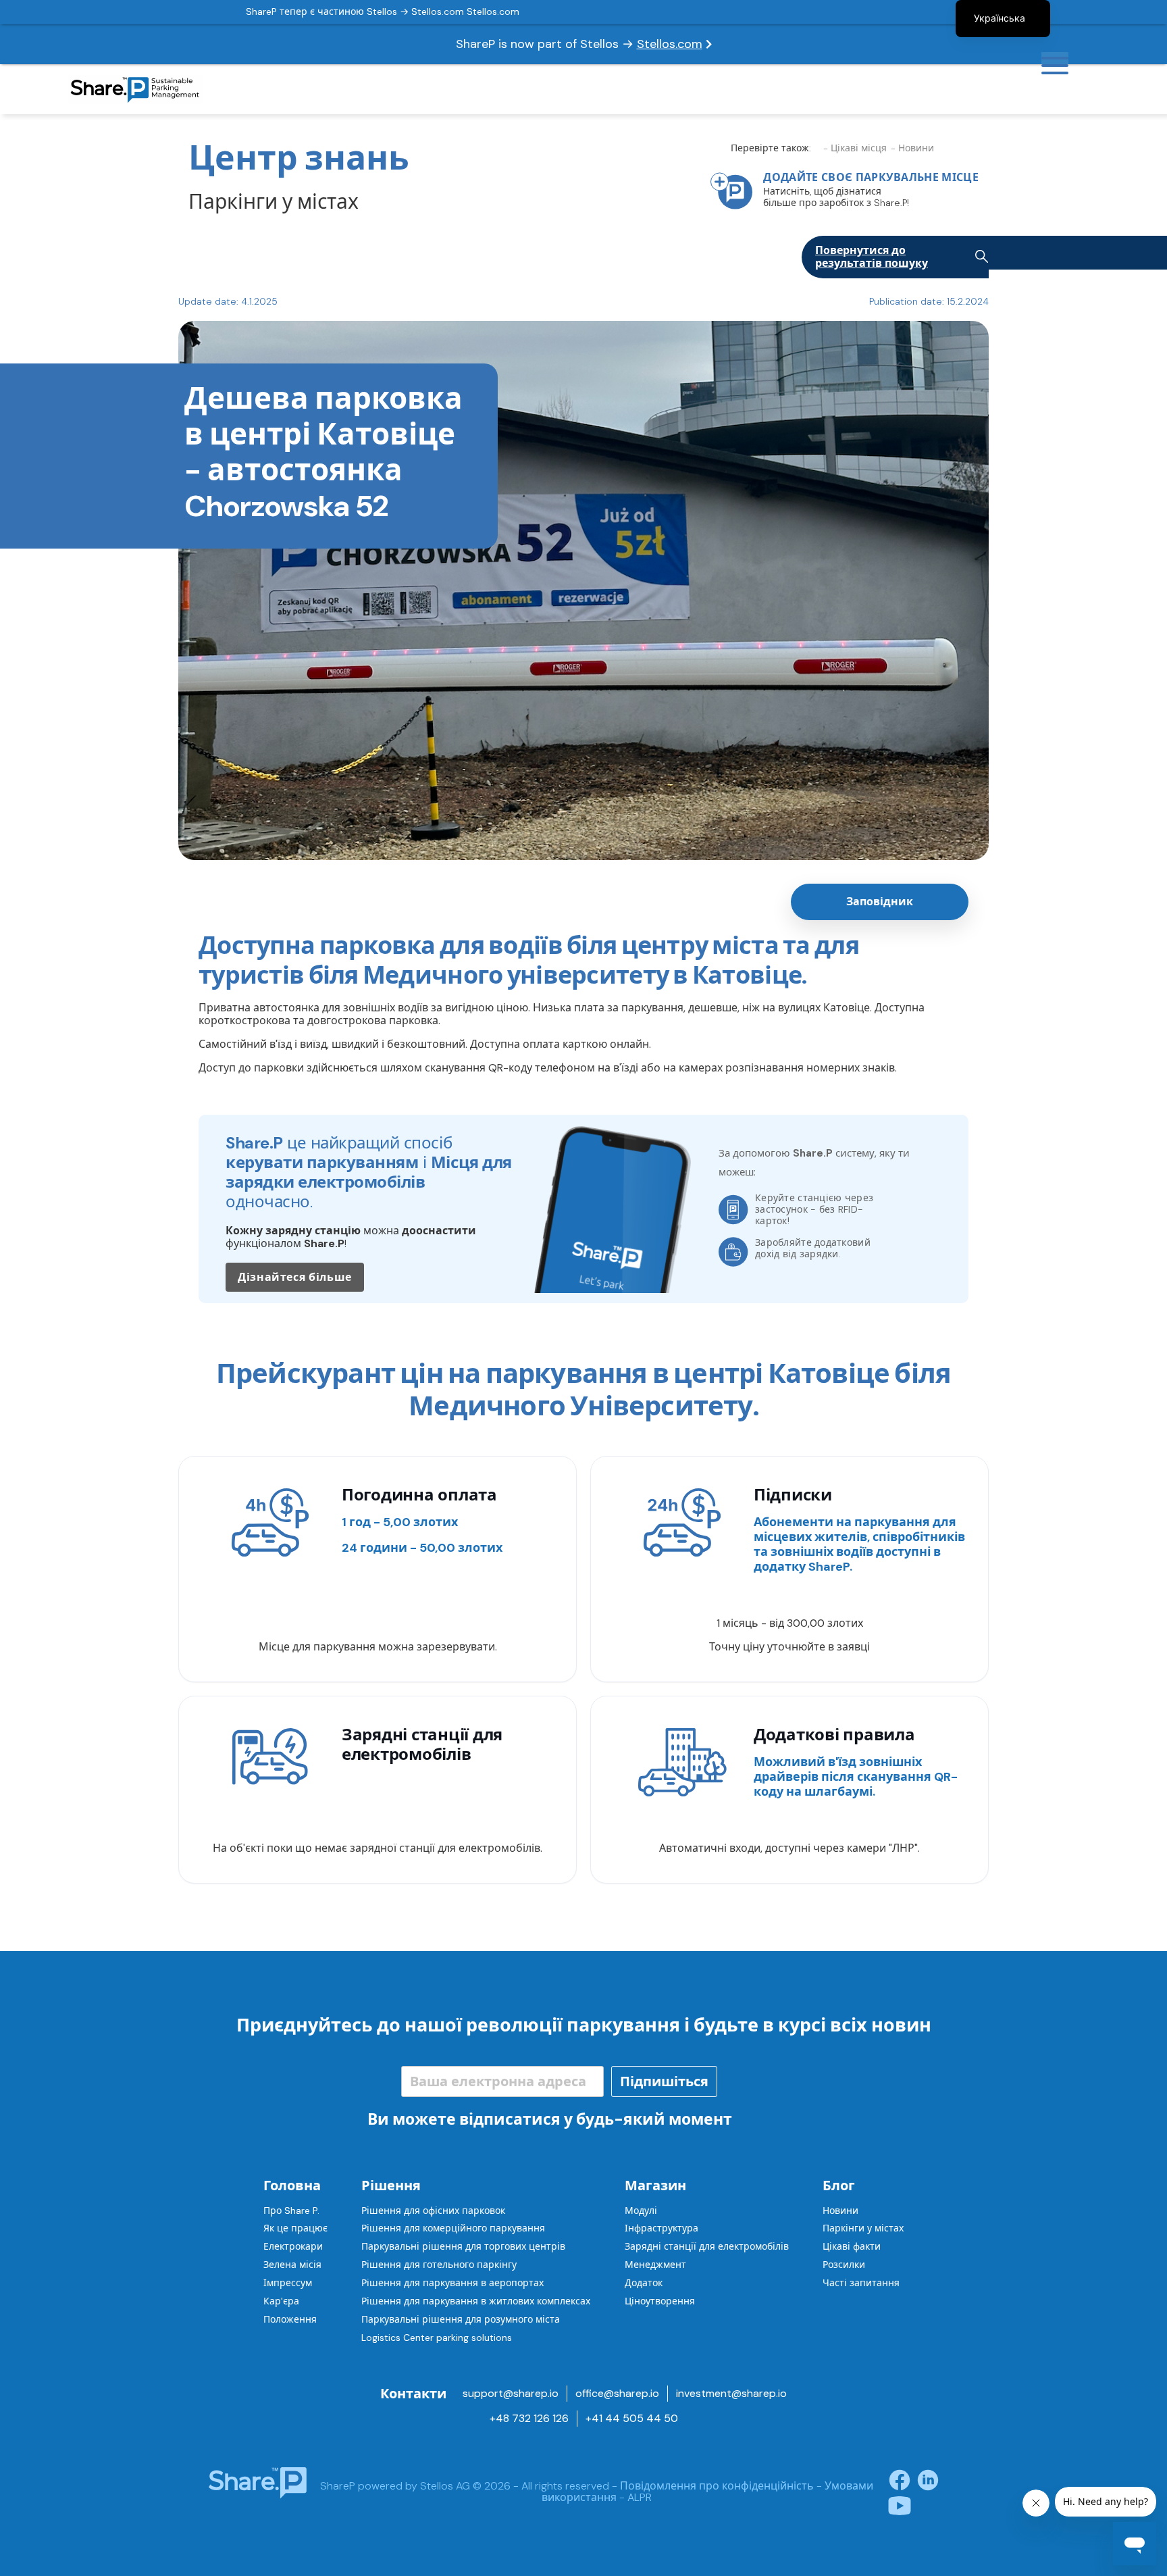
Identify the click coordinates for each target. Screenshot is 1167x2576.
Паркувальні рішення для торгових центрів (463, 2246)
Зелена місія (292, 2265)
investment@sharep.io (731, 2393)
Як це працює (295, 2228)
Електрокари (293, 2246)
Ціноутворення (660, 2301)
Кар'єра (281, 2301)
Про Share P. (291, 2211)
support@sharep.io (511, 2393)
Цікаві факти (852, 2246)
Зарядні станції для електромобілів (707, 2246)
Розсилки (844, 2265)
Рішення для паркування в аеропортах (452, 2283)
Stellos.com (670, 44)
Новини (840, 2211)
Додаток (644, 2283)
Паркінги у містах (863, 2228)
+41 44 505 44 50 (632, 2418)
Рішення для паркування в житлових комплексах (476, 2301)
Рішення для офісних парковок (433, 2211)
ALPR (640, 2497)
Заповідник (880, 902)
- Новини (912, 148)
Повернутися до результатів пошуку (872, 257)
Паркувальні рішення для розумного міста (461, 2319)
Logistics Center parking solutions (437, 2338)
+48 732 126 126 (529, 2418)
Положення (290, 2319)
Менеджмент (655, 2265)
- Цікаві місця (855, 148)
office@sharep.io (617, 2393)
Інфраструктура (662, 2228)
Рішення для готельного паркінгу (439, 2265)
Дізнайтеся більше (295, 1277)
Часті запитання (861, 2283)
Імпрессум (288, 2283)
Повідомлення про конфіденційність (717, 2486)
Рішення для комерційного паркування (453, 2228)
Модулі (641, 2211)
